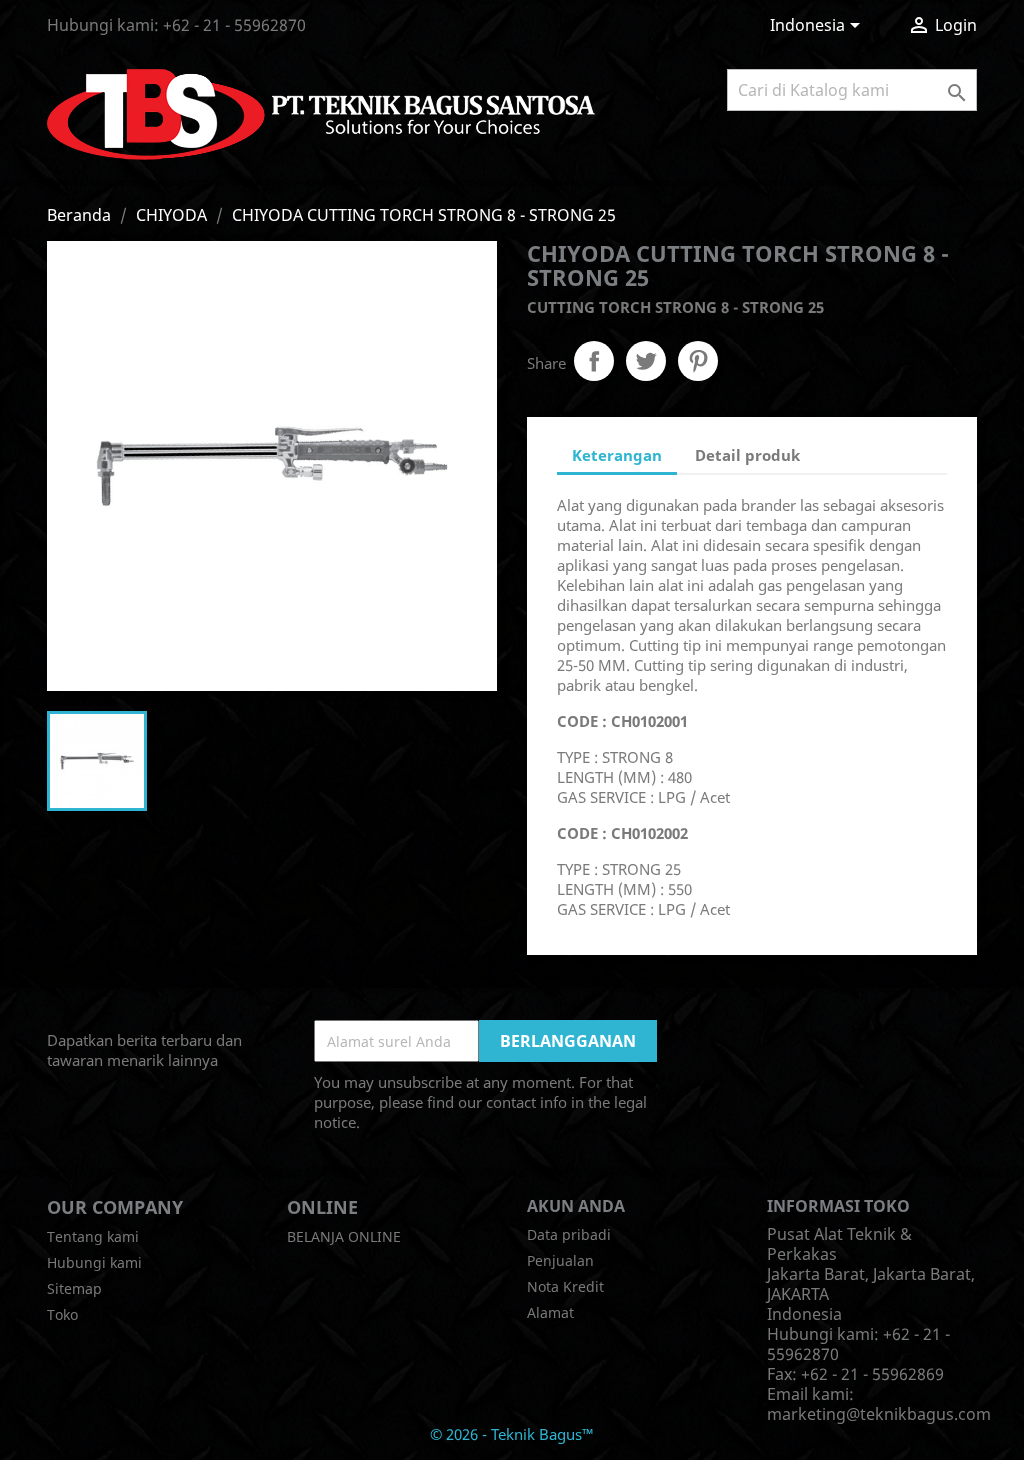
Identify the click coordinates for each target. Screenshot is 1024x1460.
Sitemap (74, 1288)
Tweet (646, 361)
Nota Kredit (565, 1286)
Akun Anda (576, 1206)
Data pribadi (569, 1234)
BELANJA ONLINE (344, 1236)
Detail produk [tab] (747, 455)
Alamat (550, 1312)
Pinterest (698, 361)
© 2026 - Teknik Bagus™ (512, 1434)
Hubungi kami (94, 1262)
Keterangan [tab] (617, 455)
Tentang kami (93, 1236)
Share (594, 361)
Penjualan (560, 1260)
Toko (62, 1314)
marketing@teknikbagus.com (879, 1414)
